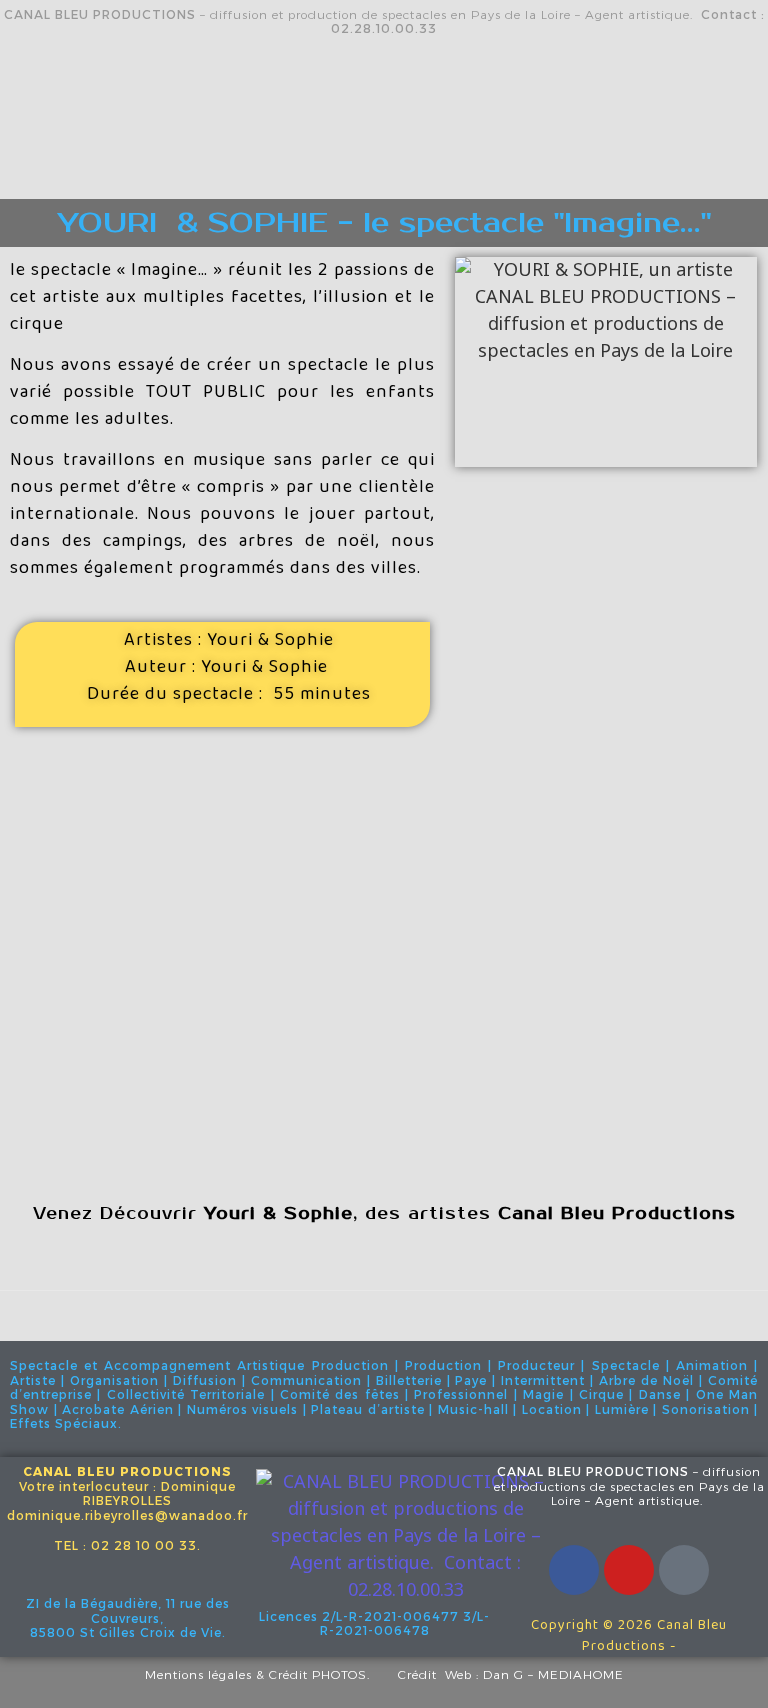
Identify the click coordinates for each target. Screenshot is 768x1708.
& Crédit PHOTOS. (327, 1674)
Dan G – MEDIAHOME (553, 1674)
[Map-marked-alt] (684, 1570)
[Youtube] (629, 1570)
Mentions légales (198, 1674)
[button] (384, 169)
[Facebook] (574, 1570)
